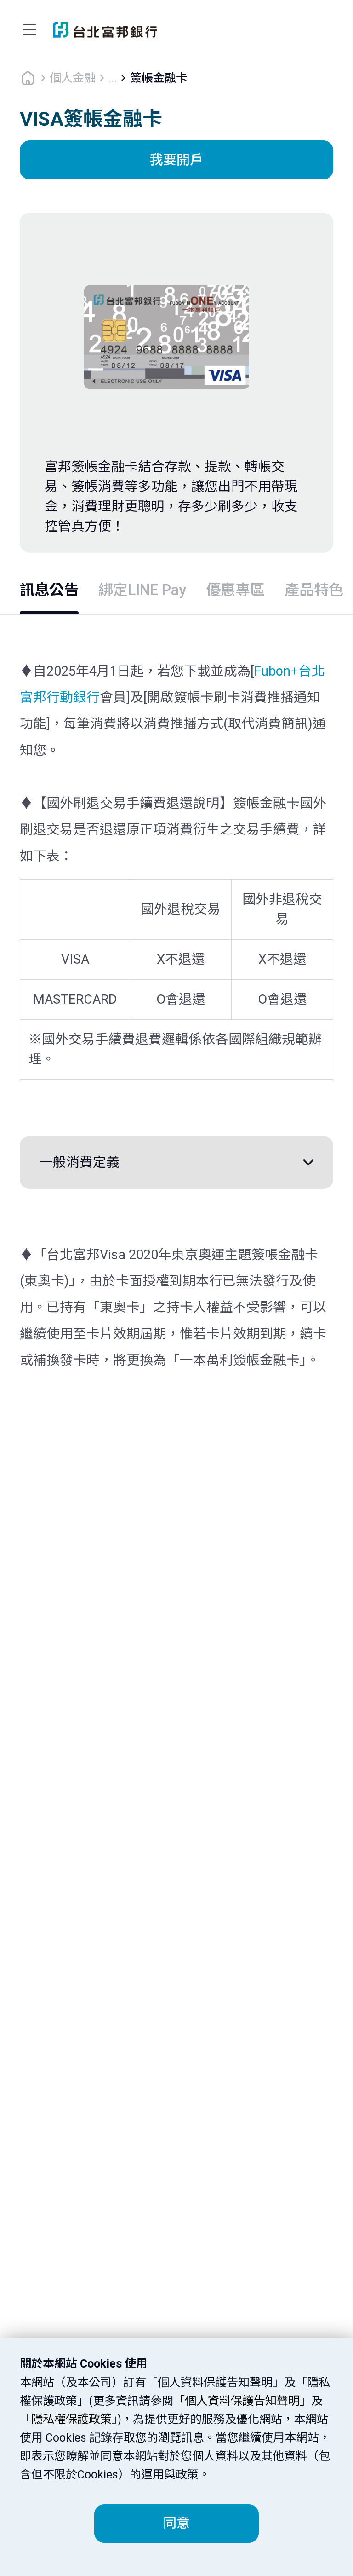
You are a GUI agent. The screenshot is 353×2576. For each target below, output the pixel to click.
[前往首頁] (28, 77)
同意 (176, 2523)
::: (6, 8)
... (113, 78)
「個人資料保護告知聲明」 (242, 2401)
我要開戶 (176, 160)
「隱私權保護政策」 (68, 2419)
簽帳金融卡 (159, 78)
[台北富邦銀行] (105, 30)
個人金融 (73, 78)
